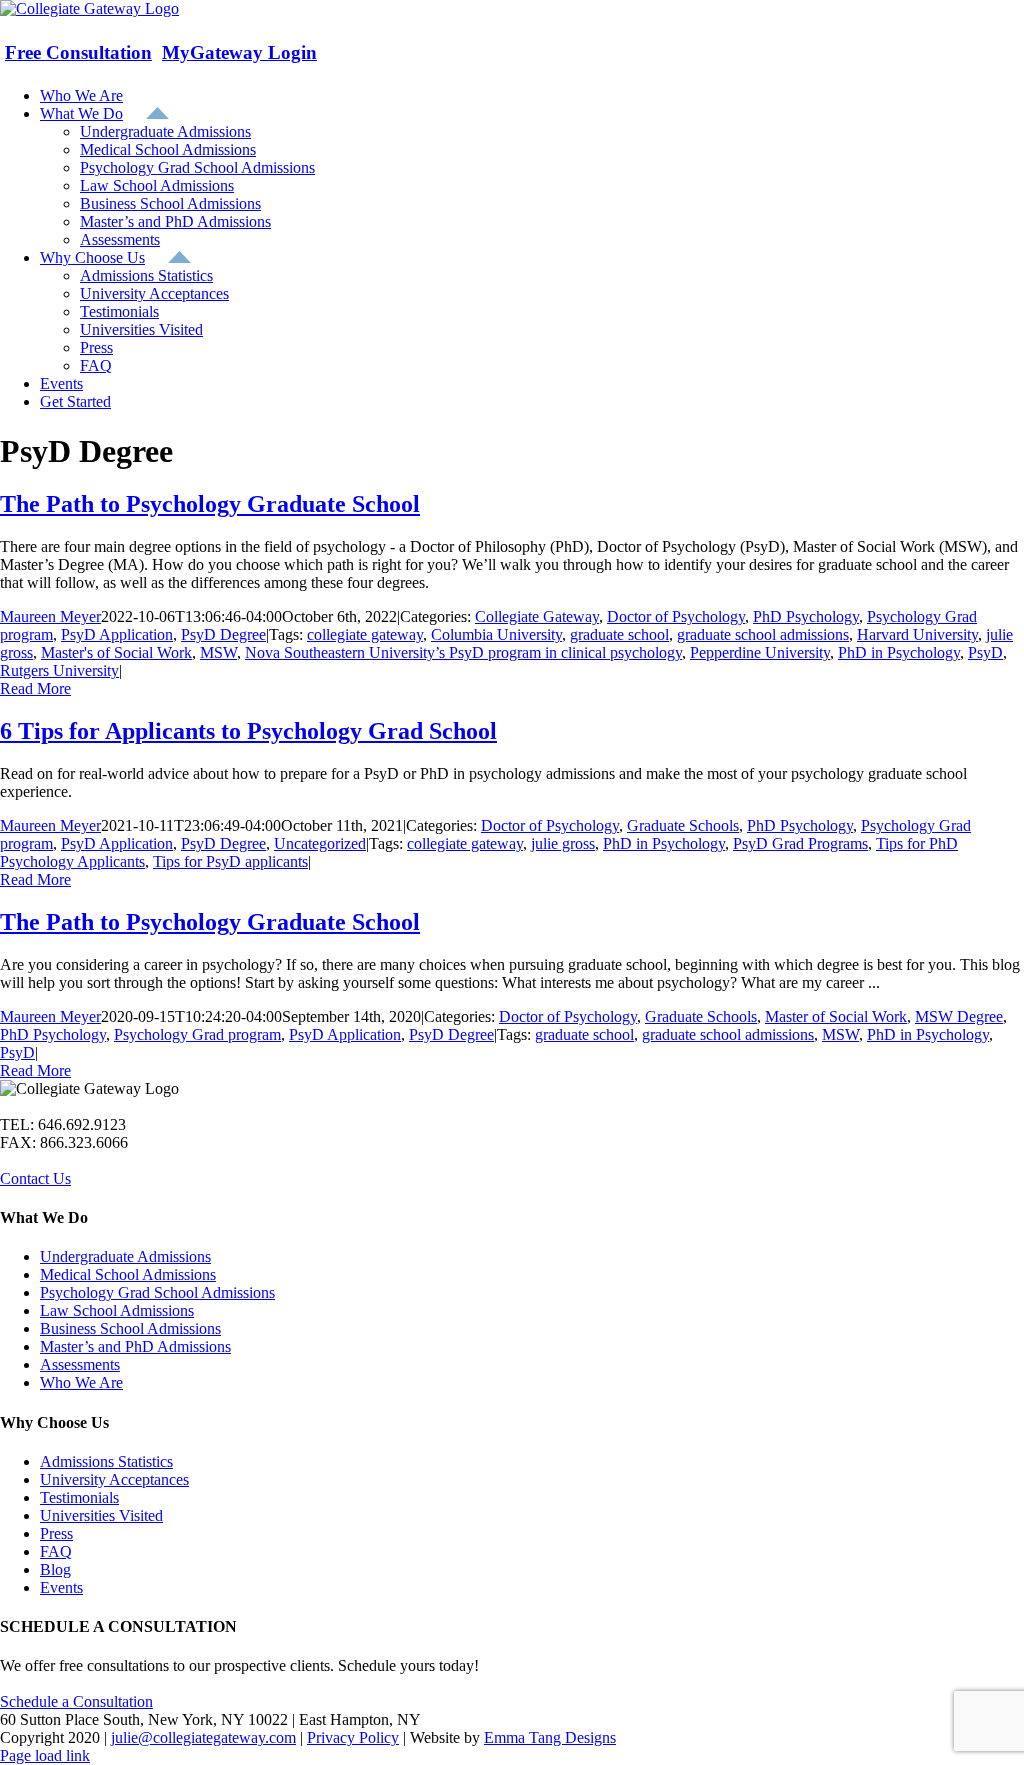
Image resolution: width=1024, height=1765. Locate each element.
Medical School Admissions (128, 1274)
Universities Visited (101, 1515)
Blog (55, 1569)
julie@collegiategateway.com (203, 1737)
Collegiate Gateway (537, 616)
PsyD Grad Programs (800, 843)
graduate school (619, 634)
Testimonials (79, 1497)
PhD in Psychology (899, 652)
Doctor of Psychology (676, 616)
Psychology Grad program (197, 1034)
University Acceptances (114, 1479)
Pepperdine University (760, 652)
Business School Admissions (130, 1328)
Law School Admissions (117, 1310)
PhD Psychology (806, 616)
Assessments (80, 1364)
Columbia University (496, 634)
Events (61, 1587)
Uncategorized (320, 843)
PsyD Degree (223, 634)
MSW (218, 652)
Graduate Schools (683, 825)
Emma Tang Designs (550, 1737)
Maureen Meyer (50, 616)
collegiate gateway (365, 634)
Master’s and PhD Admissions (135, 1346)
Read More (35, 688)
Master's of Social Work (116, 652)
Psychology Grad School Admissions (157, 1292)
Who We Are (81, 1382)
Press (56, 1533)
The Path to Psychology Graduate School (210, 504)
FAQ (56, 1551)
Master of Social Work (836, 1016)
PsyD (985, 652)
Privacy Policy (353, 1737)
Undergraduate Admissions (125, 1256)
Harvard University (917, 634)
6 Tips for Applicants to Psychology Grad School (248, 731)
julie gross (563, 843)
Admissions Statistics (106, 1461)
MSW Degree (959, 1016)
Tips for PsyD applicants (230, 861)
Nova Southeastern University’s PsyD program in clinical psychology (463, 652)
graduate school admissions (763, 634)
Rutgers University (59, 670)
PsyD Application (117, 634)
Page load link (45, 1755)
